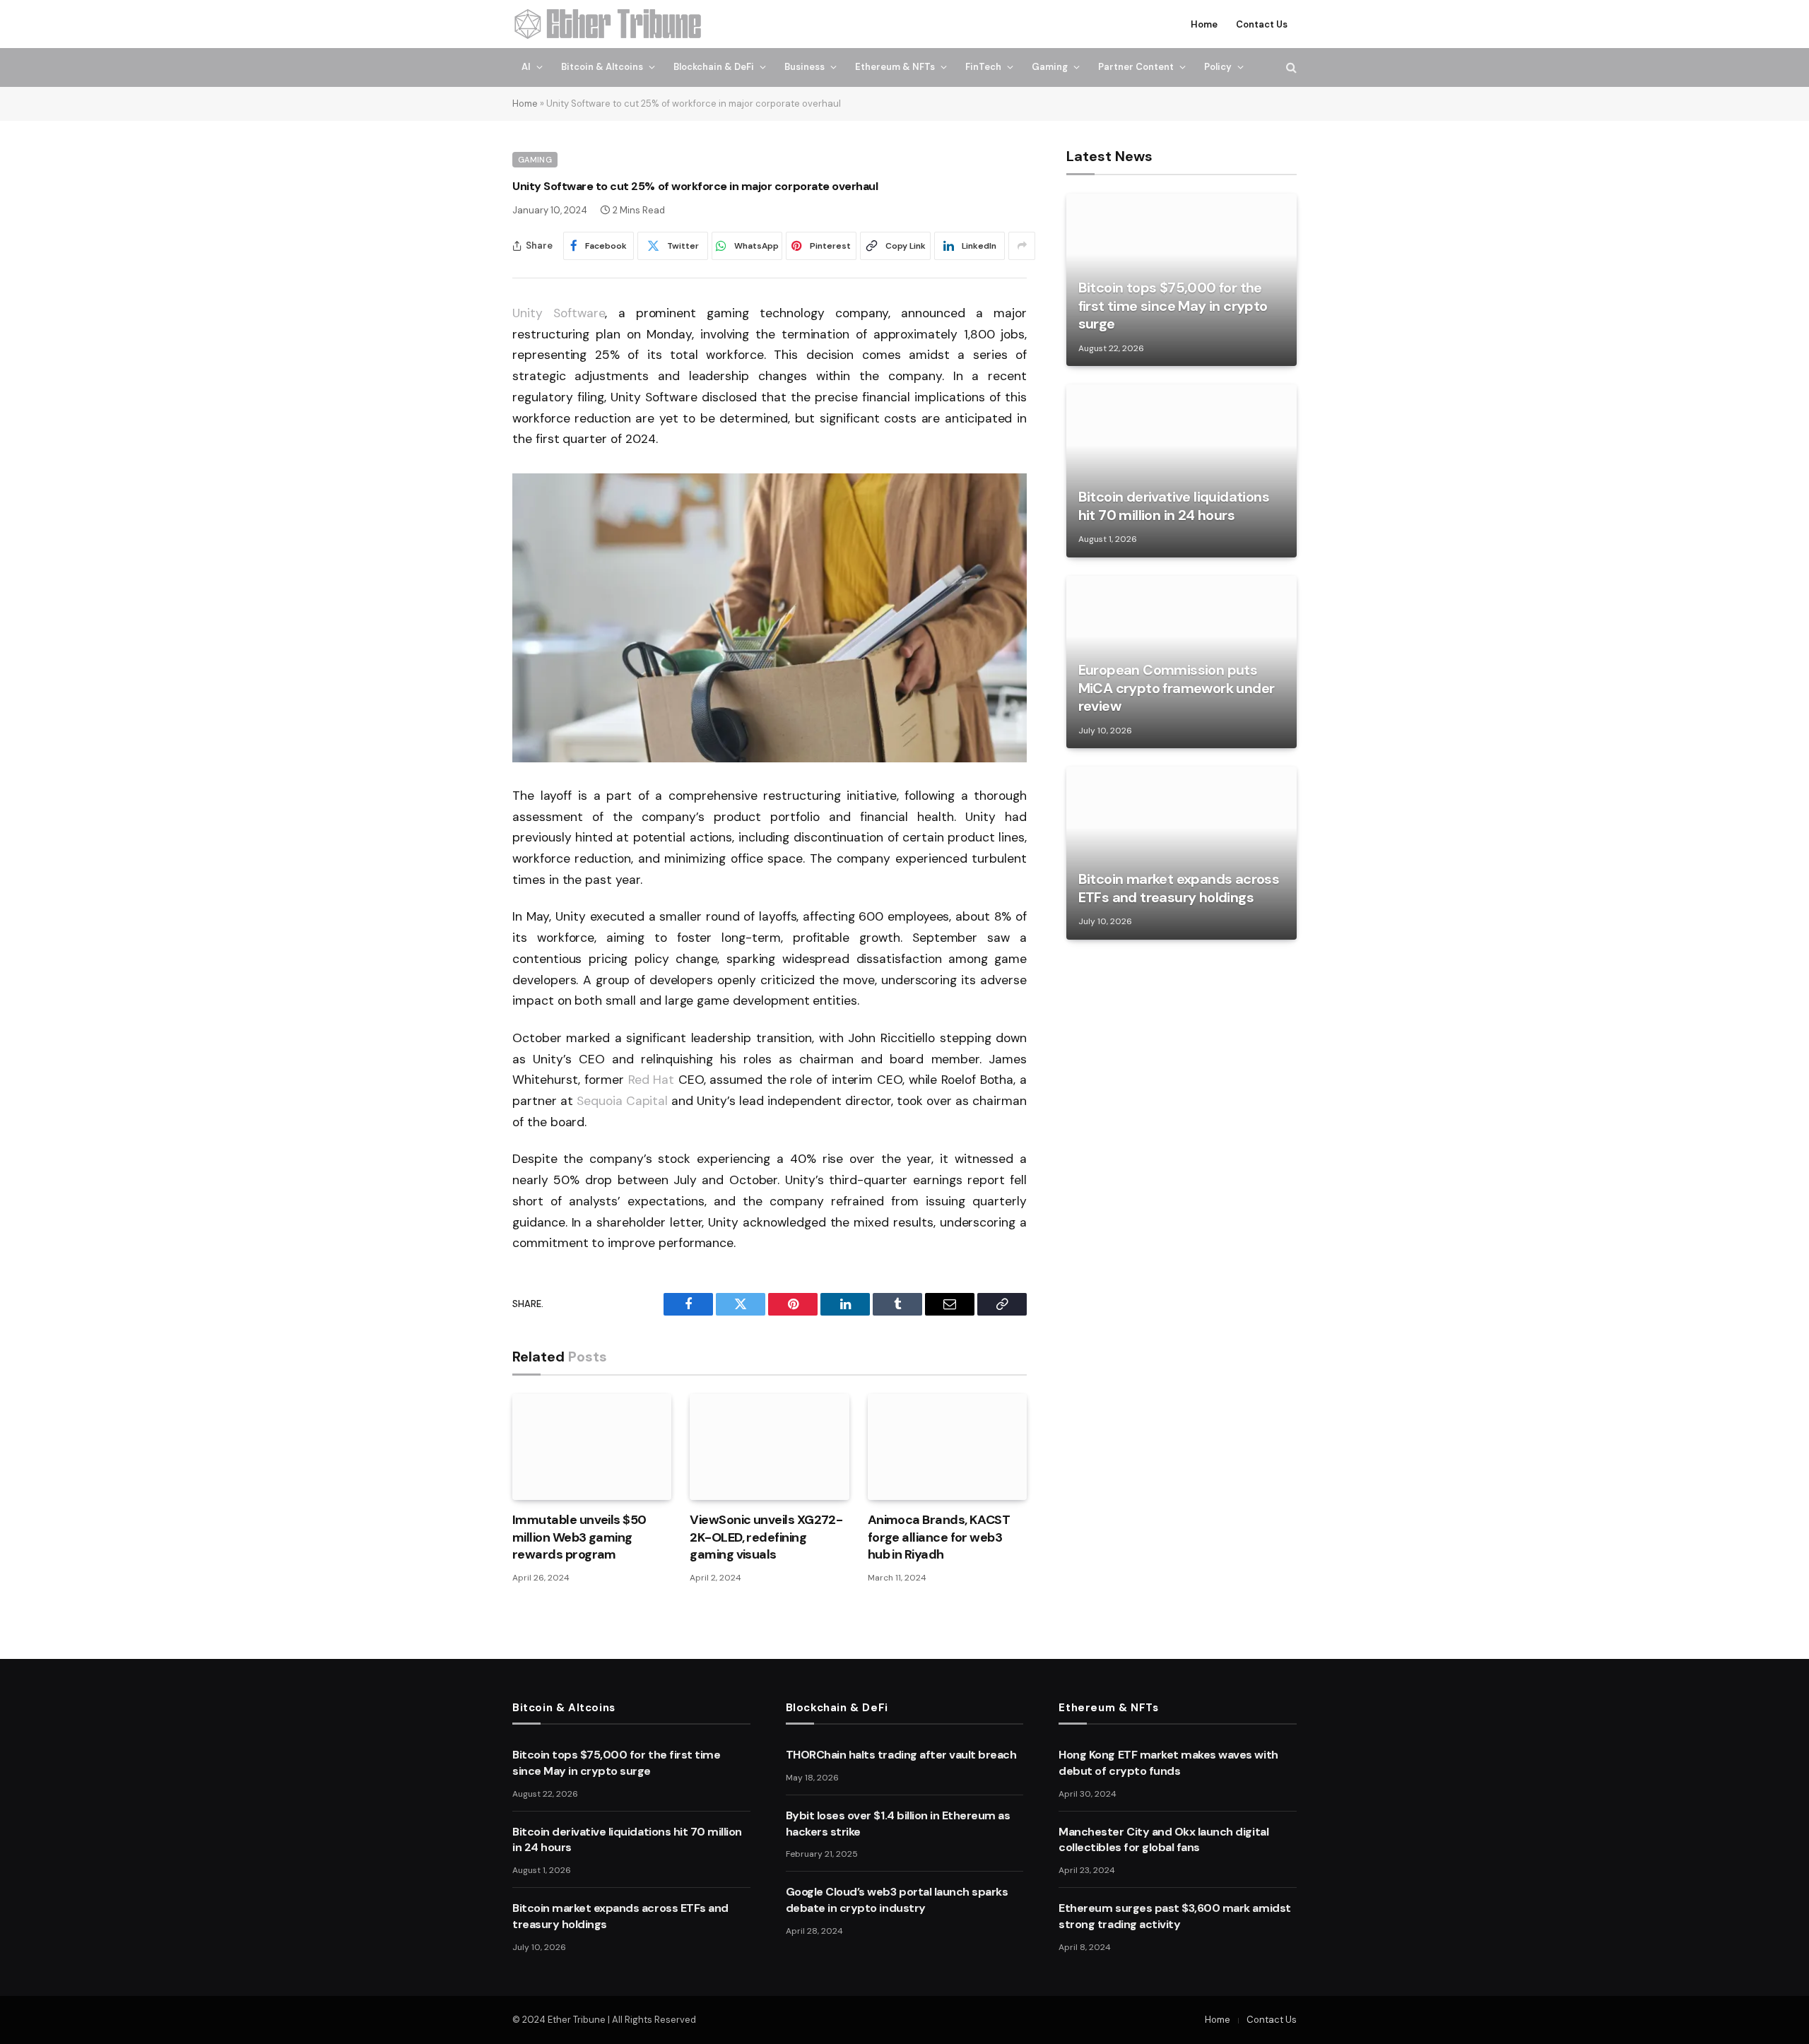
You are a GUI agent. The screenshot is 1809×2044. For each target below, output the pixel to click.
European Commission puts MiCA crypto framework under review (1177, 688)
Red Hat (651, 1080)
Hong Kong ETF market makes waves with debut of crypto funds (1168, 1763)
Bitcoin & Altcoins (602, 67)
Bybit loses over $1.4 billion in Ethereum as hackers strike (898, 1824)
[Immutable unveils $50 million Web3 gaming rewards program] (592, 1447)
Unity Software (559, 313)
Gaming (1050, 67)
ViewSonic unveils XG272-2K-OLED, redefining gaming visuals (766, 1537)
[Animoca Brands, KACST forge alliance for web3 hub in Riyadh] (947, 1447)
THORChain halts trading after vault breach (901, 1755)
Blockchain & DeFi (714, 67)
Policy (1218, 67)
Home (1204, 24)
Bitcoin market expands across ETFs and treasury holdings (1179, 888)
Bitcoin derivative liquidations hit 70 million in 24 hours (1174, 506)
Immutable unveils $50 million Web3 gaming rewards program (579, 1537)
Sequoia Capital (622, 1101)
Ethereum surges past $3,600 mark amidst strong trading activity (1174, 1916)
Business (805, 67)
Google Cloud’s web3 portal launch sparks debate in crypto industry (897, 1900)
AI (526, 67)
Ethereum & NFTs (895, 67)
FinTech (983, 67)
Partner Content (1136, 67)
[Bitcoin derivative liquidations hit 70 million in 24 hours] (1182, 471)
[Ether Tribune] (609, 24)
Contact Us (1262, 24)
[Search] (1290, 67)
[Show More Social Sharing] (1022, 246)
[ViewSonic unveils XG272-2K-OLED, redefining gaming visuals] (769, 1447)
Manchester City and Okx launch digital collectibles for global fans (1163, 1840)
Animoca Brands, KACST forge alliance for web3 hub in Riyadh (939, 1537)
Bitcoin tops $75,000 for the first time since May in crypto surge (1173, 306)
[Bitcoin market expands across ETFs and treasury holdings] (1182, 853)
